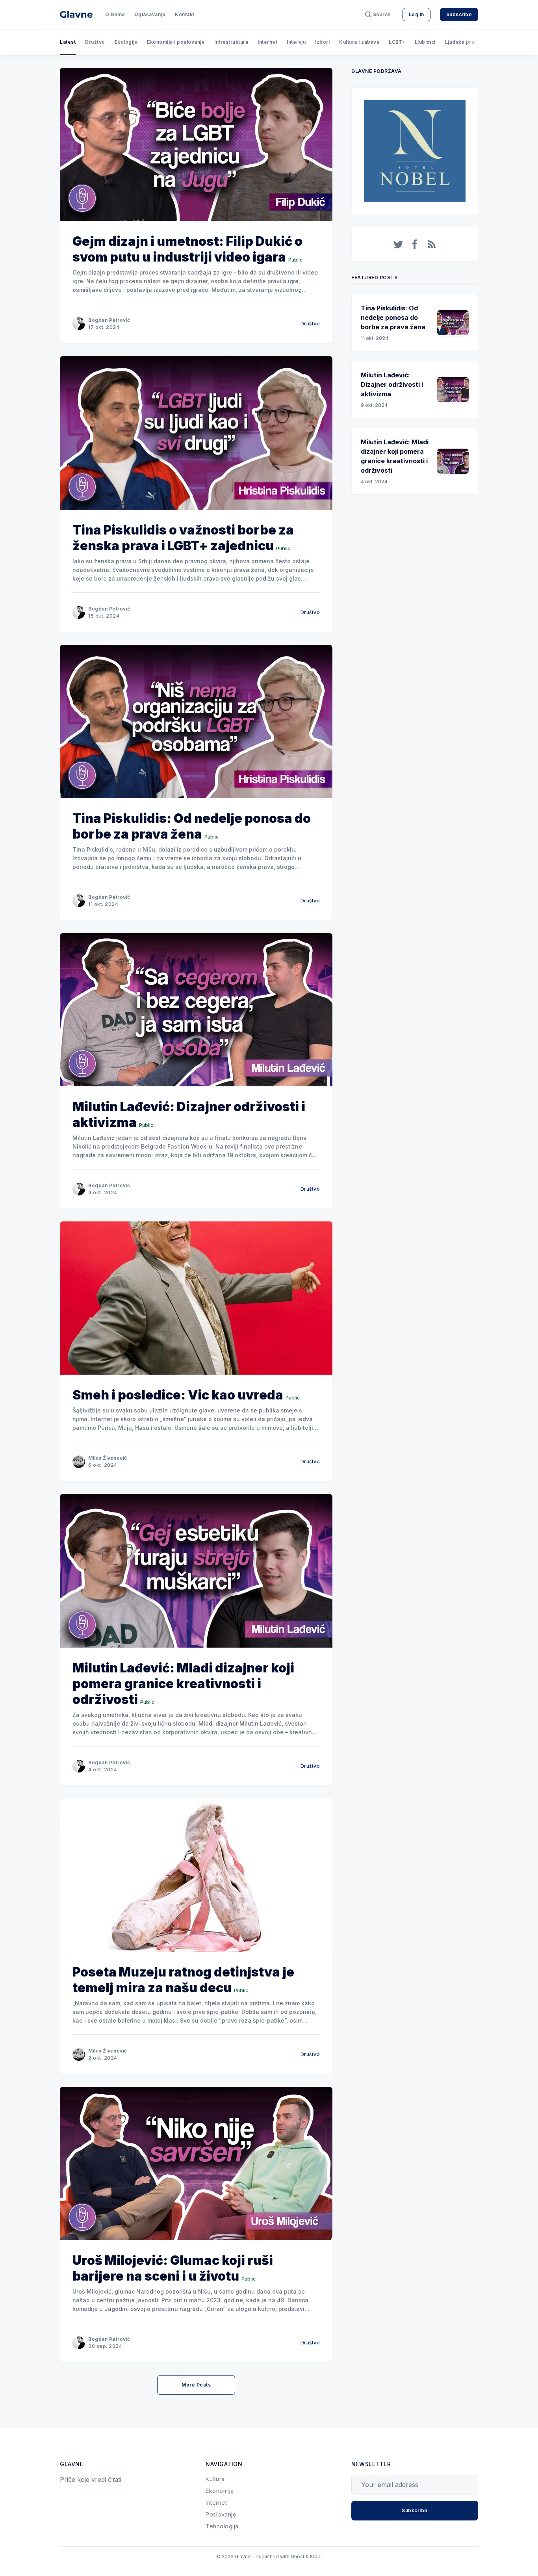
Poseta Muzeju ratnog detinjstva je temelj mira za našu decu (183, 1980)
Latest (68, 42)
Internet (267, 42)
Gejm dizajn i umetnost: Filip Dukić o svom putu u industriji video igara (187, 249)
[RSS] (432, 244)
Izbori (322, 42)
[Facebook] (415, 244)
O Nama (115, 14)
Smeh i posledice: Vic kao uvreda (178, 1395)
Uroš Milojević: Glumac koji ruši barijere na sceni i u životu (173, 2268)
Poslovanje (221, 2514)
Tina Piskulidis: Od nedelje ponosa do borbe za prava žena (192, 826)
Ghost (298, 2557)
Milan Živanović (108, 1458)
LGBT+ (397, 42)
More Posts (196, 2385)
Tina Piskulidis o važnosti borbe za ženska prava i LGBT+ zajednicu (183, 538)
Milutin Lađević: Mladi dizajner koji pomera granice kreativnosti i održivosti (183, 1684)
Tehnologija (222, 2526)
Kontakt (185, 14)
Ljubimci (425, 42)
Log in (416, 14)
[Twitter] (399, 244)
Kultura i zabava (359, 42)
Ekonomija (220, 2491)
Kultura (215, 2479)
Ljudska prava (463, 42)
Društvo (95, 42)
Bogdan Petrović (109, 320)
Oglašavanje (150, 14)
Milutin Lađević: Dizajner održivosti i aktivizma (189, 1114)
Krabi (316, 2557)
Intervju (296, 42)
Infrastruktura (231, 42)
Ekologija (126, 42)
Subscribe (459, 14)
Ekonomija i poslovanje (176, 42)
